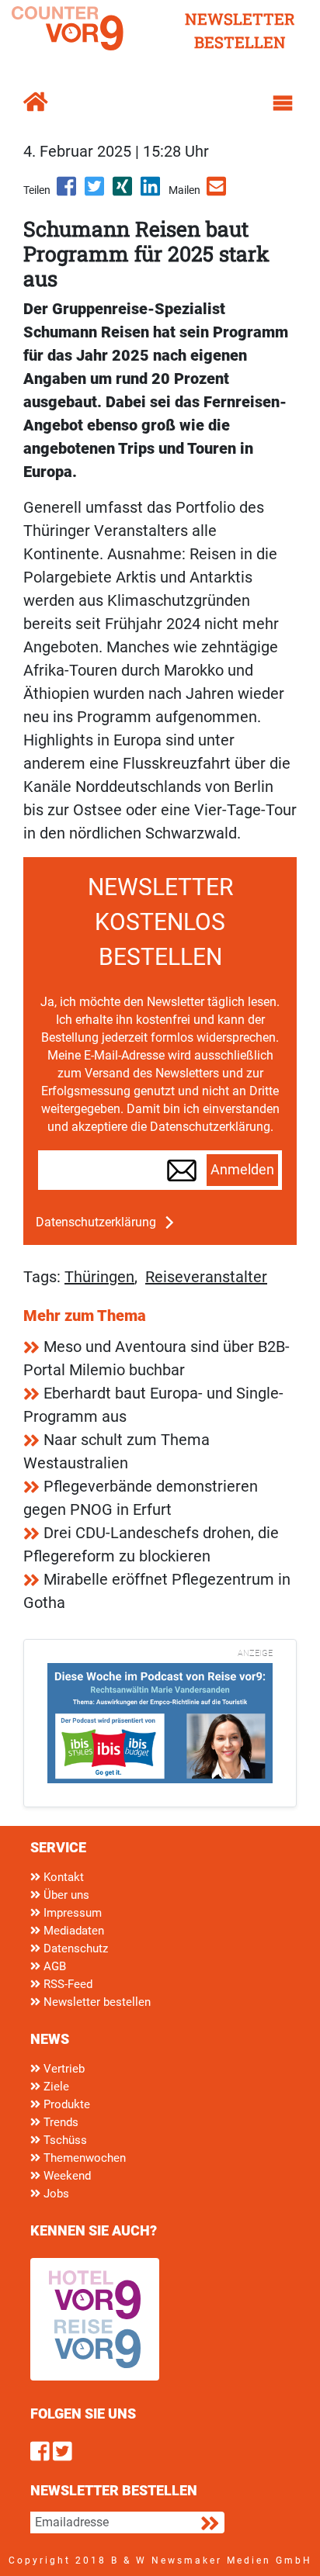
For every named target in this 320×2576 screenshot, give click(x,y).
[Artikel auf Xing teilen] (123, 192)
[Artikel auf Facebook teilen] (68, 192)
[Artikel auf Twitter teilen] (96, 192)
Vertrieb (63, 2069)
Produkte (65, 2104)
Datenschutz (74, 1948)
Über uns (65, 1895)
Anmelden (242, 1170)
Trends (59, 2122)
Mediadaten (72, 1931)
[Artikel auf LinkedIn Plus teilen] (151, 192)
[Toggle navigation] (283, 103)
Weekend (66, 2176)
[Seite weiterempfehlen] (217, 192)
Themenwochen (83, 2158)
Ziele (55, 2087)
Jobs (55, 2194)
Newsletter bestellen (96, 2002)
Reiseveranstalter (206, 1277)
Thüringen (99, 1277)
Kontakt (62, 1877)
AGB (53, 1966)
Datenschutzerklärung (96, 1222)
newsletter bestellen (240, 30)
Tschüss (64, 2140)
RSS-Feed (66, 1984)
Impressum (71, 1913)
